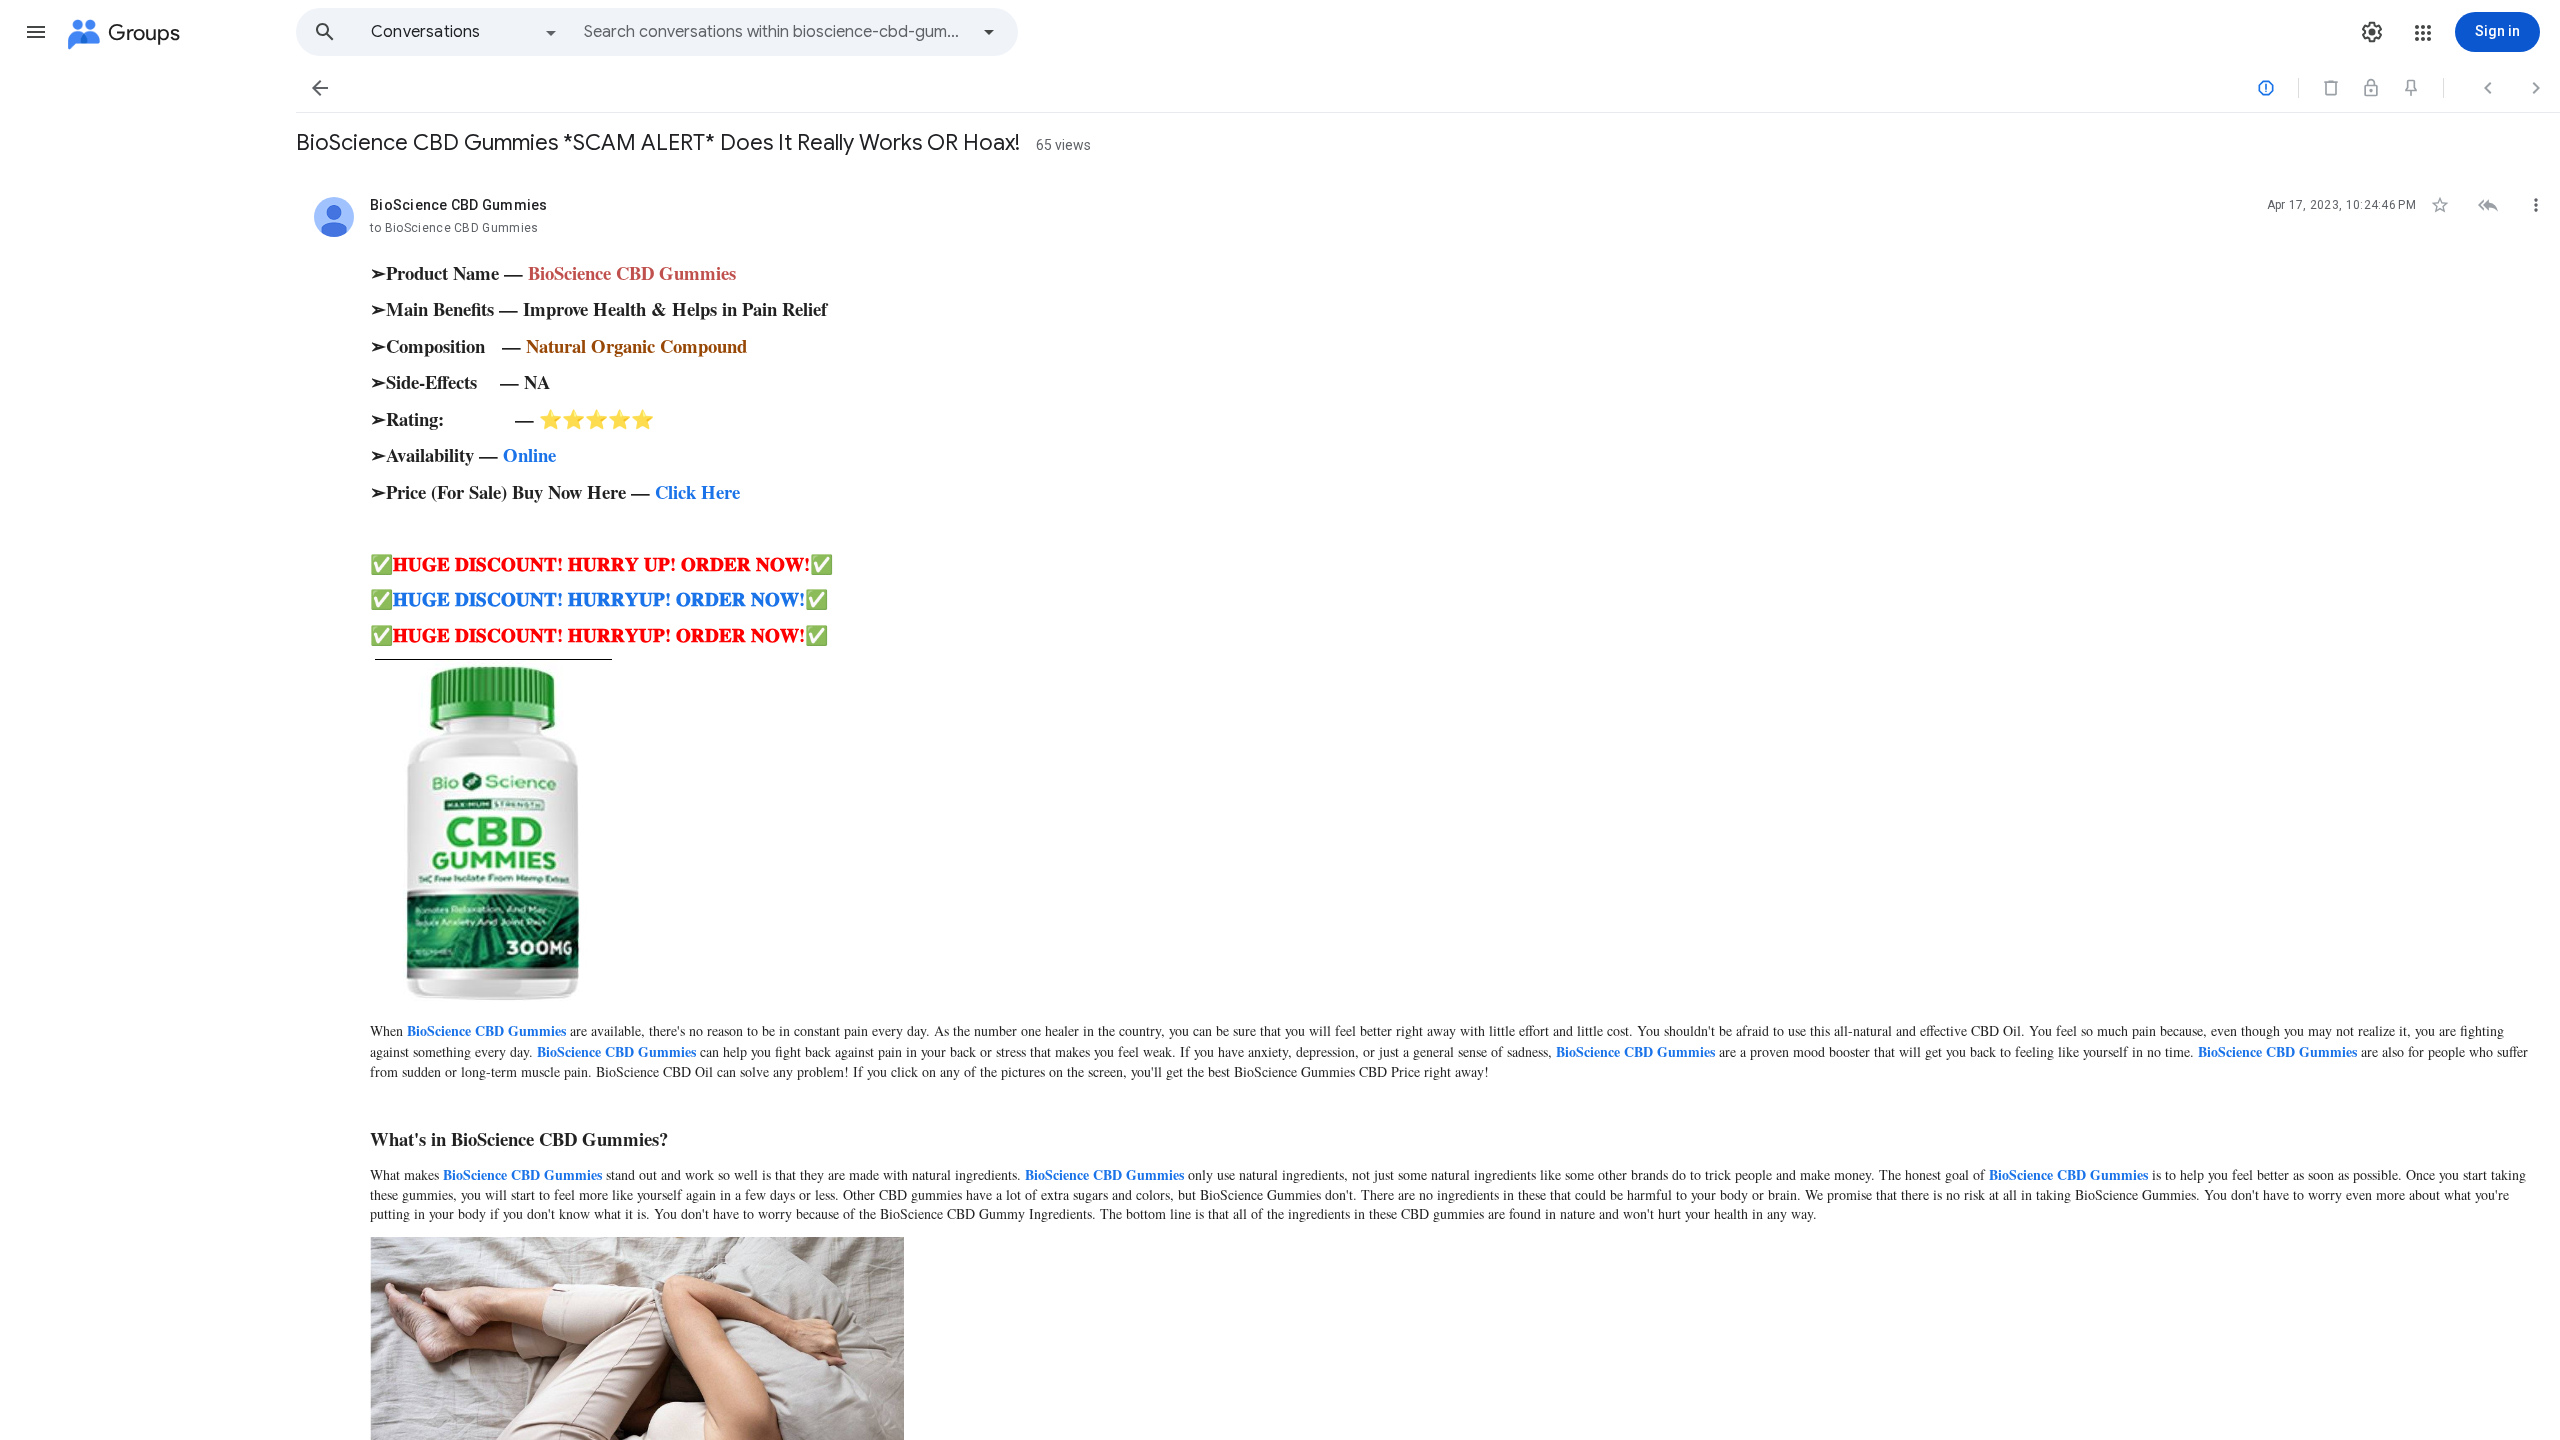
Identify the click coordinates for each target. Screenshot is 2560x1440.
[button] (36, 32)
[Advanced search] (989, 32)
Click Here (697, 491)
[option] (465, 32)
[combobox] (776, 32)
